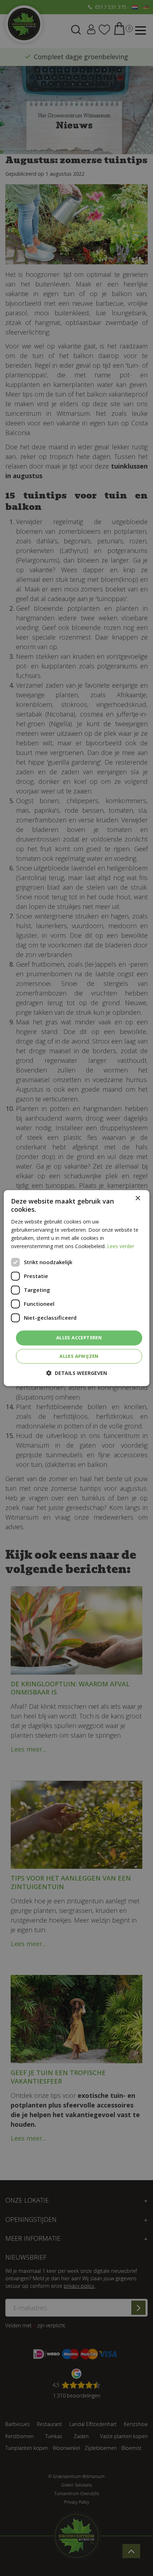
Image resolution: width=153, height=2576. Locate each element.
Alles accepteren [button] (79, 1338)
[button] (77, 1373)
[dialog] (77, 1288)
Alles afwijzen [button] (79, 1356)
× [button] (138, 1198)
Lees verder (121, 1246)
